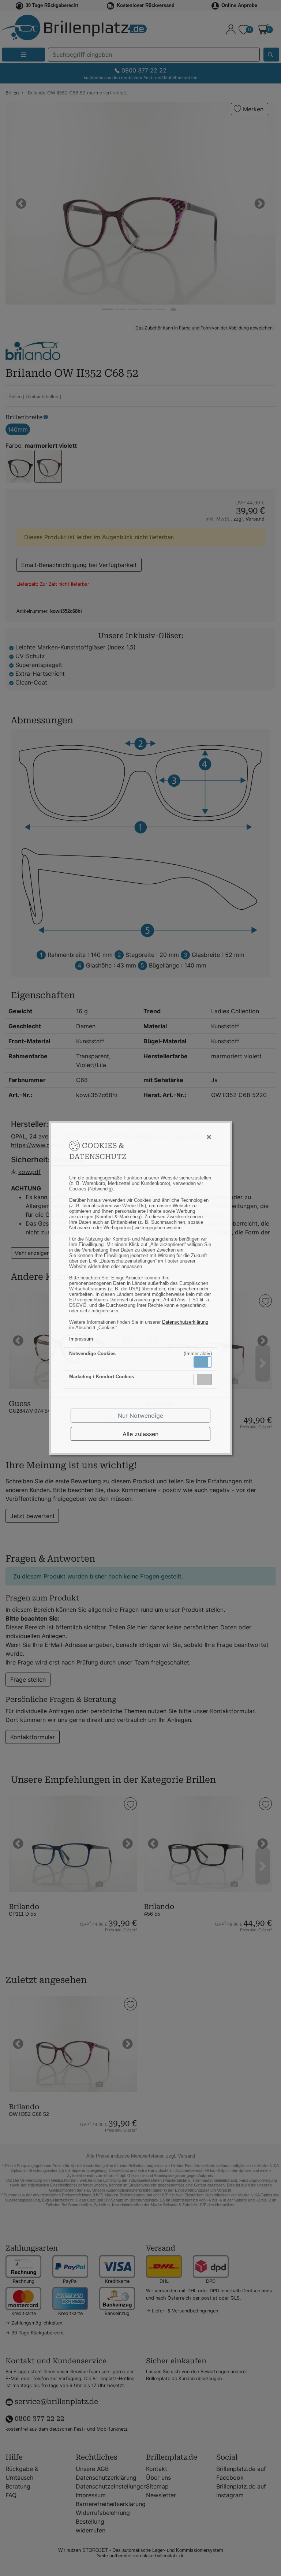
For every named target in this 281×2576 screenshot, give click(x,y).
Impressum (81, 1339)
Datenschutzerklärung (185, 1322)
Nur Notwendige (140, 1416)
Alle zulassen (140, 1434)
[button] (203, 1362)
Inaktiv (206, 1379)
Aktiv (202, 1362)
